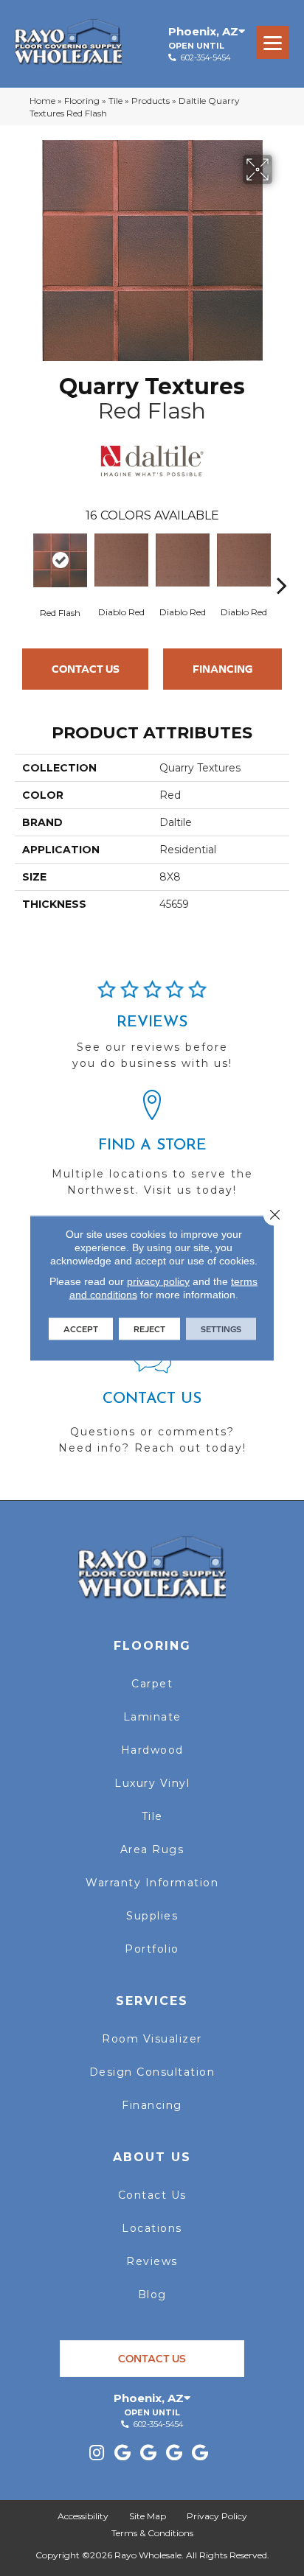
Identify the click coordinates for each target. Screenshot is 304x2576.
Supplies (152, 1916)
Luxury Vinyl (152, 1783)
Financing (223, 669)
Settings (221, 1329)
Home (42, 101)
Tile (115, 101)
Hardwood (152, 1750)
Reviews (152, 2261)
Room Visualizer (152, 2039)
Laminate (152, 1717)
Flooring (82, 101)
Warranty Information (152, 1883)
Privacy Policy (217, 2516)
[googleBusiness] (122, 2453)
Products (151, 101)
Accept (81, 1329)
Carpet (152, 1684)
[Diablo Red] (121, 560)
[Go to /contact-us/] (152, 1406)
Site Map (148, 2516)
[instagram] (97, 2453)
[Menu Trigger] (273, 42)
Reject (149, 1329)
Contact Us (86, 669)
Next (282, 563)
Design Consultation (152, 2072)
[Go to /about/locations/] (152, 1150)
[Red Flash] (60, 560)
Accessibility (83, 2516)
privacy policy (158, 1281)
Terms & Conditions (152, 2533)
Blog (152, 2295)
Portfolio (152, 1949)
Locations (152, 2228)
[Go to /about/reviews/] (152, 1032)
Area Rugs (152, 1849)
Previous (22, 563)
